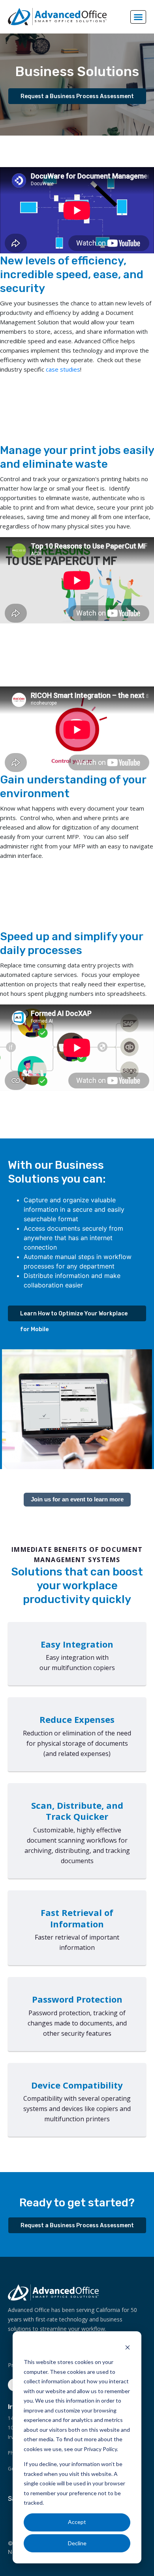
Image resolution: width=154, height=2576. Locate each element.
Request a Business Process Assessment (77, 96)
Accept (77, 2522)
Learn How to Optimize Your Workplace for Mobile (74, 1316)
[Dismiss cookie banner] (128, 2347)
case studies (63, 369)
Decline (77, 2543)
